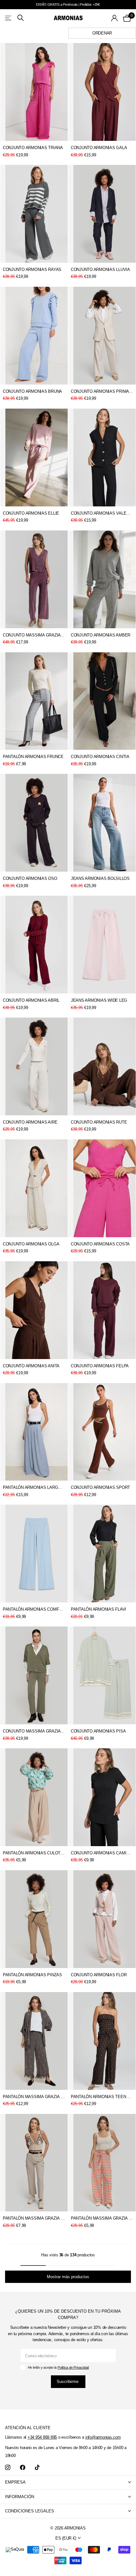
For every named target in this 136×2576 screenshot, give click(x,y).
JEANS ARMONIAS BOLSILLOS (100, 878)
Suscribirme (68, 2382)
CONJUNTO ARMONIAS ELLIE (31, 513)
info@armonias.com (103, 2437)
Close (68, 2482)
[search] (21, 18)
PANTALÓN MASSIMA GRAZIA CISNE (34, 2097)
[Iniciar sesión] (115, 18)
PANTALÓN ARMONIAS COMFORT (34, 1609)
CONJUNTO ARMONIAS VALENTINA (102, 513)
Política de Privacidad (73, 2367)
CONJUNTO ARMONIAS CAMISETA (102, 1853)
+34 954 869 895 (42, 2437)
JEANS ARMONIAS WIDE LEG (99, 1000)
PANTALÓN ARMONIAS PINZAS (32, 1975)
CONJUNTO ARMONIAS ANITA (31, 1366)
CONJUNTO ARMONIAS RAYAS (32, 270)
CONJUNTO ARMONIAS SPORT (100, 1487)
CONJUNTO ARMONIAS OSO (30, 878)
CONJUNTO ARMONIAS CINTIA (100, 757)
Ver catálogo (9, 18)
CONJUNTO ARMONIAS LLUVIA (100, 270)
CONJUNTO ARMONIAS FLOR (99, 1975)
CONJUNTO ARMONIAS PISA (98, 1731)
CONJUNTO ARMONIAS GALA (99, 148)
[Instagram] (8, 2468)
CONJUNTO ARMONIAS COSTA (100, 1244)
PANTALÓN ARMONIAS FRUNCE (33, 757)
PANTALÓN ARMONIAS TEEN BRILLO (102, 2097)
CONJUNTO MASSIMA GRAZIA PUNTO (34, 1731)
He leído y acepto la (58, 2367)
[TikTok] (37, 2468)
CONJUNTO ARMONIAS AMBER (101, 635)
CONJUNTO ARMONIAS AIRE (30, 1122)
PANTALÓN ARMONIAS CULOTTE (34, 1853)
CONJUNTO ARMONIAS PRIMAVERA (102, 391)
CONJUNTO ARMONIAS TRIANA (33, 148)
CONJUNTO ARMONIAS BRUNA (32, 391)
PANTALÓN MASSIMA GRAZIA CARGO (34, 2218)
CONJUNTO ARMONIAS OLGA (31, 1244)
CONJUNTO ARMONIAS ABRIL (31, 1000)
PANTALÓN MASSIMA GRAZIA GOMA (102, 2218)
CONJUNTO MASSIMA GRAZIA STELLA (34, 635)
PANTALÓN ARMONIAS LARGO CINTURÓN (34, 1487)
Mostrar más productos (68, 2277)
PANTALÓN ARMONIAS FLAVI (99, 1609)
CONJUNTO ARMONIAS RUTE (99, 1122)
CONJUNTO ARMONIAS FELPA (100, 1366)
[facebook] (23, 2468)
